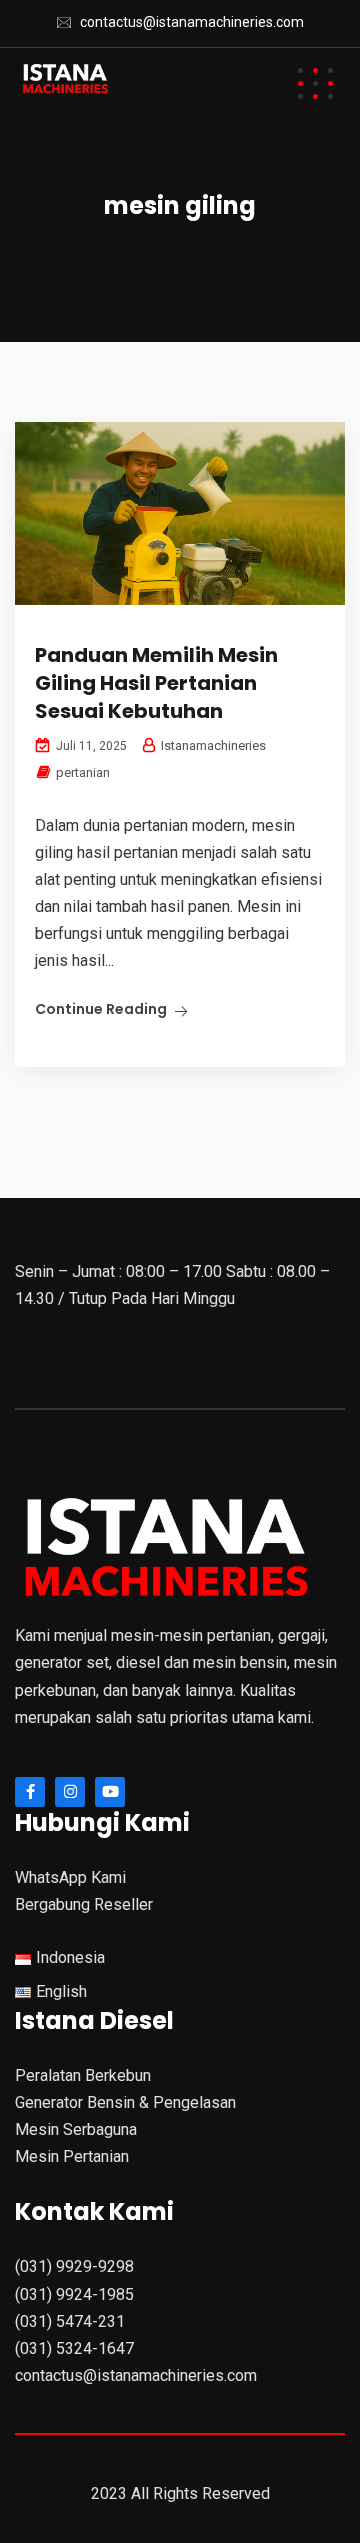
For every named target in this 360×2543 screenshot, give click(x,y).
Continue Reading (101, 1009)
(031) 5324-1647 (74, 2348)
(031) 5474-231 (70, 2321)
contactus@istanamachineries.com (192, 22)
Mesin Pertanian (72, 2156)
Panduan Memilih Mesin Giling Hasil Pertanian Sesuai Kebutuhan (156, 683)
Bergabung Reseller (84, 1904)
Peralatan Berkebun (83, 2075)
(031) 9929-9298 (74, 2266)
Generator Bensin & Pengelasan (125, 2102)
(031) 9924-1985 (74, 2294)
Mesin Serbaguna (76, 2129)
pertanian (83, 772)
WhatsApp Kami (70, 1877)
